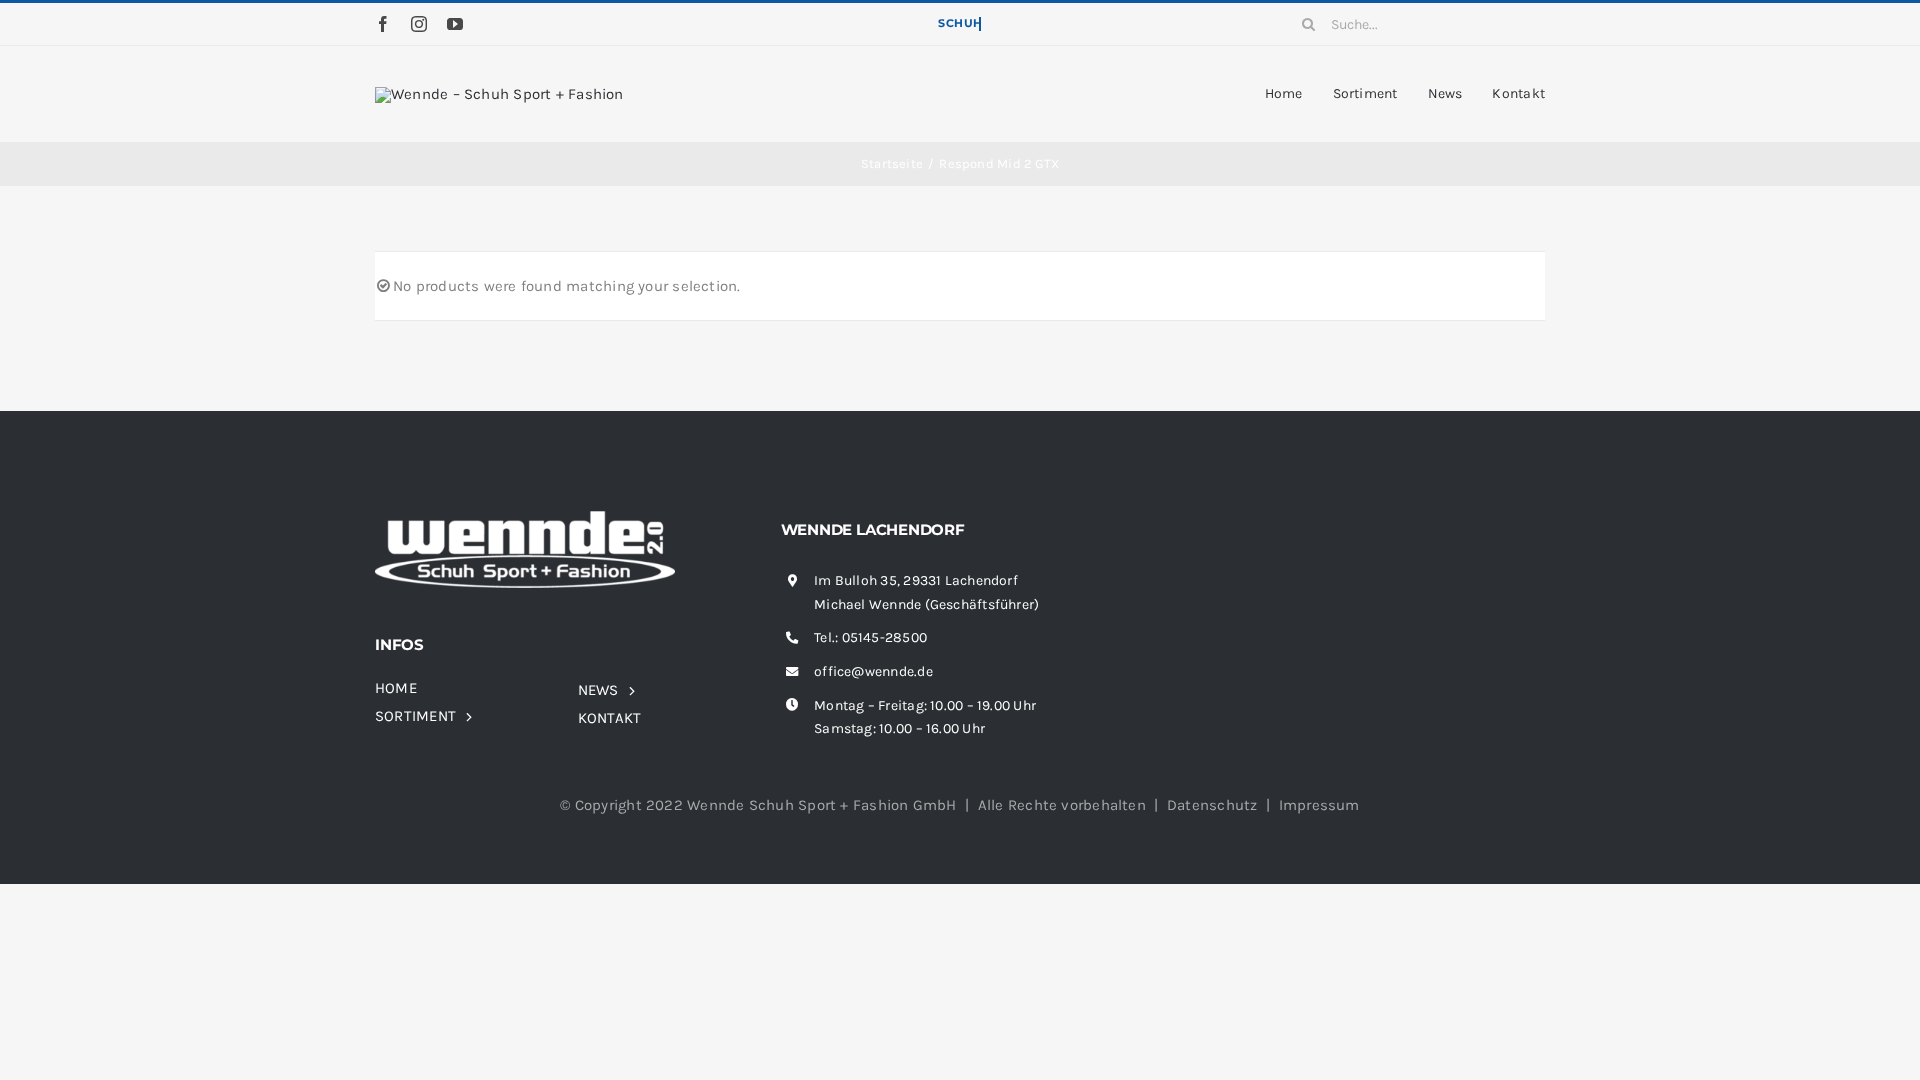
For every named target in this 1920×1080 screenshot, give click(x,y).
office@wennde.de (873, 671)
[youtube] (455, 24)
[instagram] (419, 24)
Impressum (1319, 805)
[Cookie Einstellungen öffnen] (44, 1055)
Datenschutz (1212, 805)
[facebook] (383, 24)
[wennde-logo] (499, 94)
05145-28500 (884, 637)
